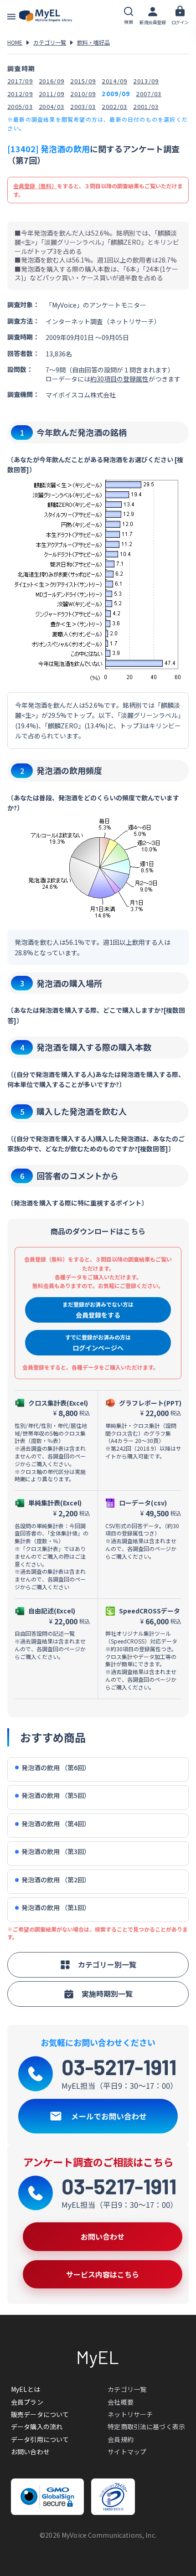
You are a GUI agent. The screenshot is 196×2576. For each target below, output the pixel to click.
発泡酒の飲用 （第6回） (56, 1768)
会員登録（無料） (35, 186)
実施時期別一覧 (107, 1994)
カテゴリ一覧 (50, 42)
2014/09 (114, 81)
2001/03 (146, 106)
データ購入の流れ (37, 2427)
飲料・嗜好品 (93, 42)
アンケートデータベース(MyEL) (46, 16)
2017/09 (20, 81)
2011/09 (52, 94)
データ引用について (40, 2439)
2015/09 (83, 81)
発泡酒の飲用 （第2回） (56, 1880)
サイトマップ (127, 2452)
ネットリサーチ (130, 2414)
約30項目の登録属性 (119, 379)
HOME (15, 42)
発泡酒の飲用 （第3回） (56, 1852)
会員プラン (27, 2402)
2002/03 (114, 106)
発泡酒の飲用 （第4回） (56, 1824)
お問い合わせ (30, 2452)
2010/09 (83, 94)
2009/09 (116, 94)
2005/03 (20, 106)
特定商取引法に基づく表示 (146, 2427)
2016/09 (52, 81)
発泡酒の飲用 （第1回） (56, 1908)
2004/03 (52, 106)
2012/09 (20, 94)
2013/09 (146, 81)
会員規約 (121, 2439)
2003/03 (83, 106)
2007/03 (149, 94)
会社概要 (121, 2402)
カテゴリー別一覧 (107, 1964)
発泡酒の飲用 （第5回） (56, 1795)
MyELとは (26, 2389)
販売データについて (40, 2414)
